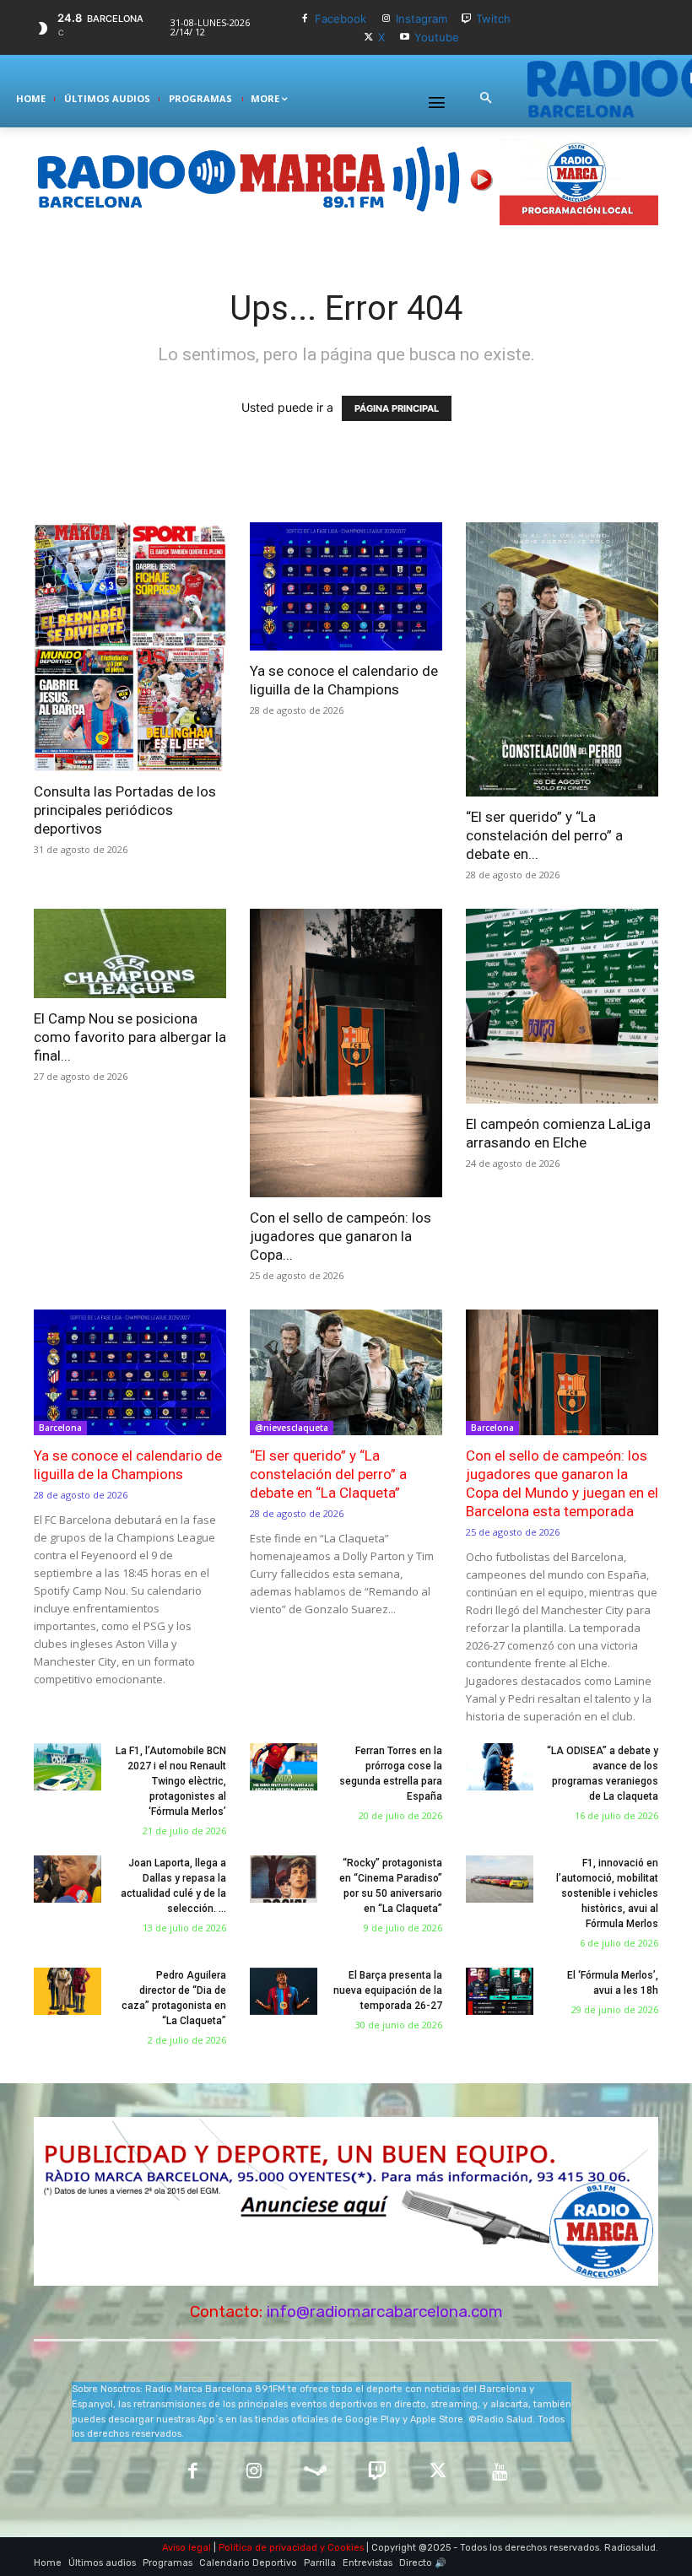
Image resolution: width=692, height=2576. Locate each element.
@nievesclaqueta (292, 1428)
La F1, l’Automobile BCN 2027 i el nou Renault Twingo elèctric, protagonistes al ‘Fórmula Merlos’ (171, 1781)
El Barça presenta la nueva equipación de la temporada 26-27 (388, 1990)
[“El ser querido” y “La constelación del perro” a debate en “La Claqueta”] (562, 660)
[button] (485, 99)
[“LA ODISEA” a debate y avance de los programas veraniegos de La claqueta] (500, 1767)
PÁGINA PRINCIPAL (397, 408)
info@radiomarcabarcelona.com (385, 2311)
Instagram (422, 19)
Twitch (493, 19)
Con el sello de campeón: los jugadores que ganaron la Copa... (341, 1236)
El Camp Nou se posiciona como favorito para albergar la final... (130, 1037)
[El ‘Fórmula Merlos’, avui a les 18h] (500, 1991)
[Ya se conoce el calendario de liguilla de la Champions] (346, 586)
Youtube (437, 37)
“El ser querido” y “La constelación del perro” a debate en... (544, 835)
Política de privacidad (268, 2548)
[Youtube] (405, 38)
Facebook (341, 19)
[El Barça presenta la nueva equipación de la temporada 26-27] (284, 1991)
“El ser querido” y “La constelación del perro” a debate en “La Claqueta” (328, 1474)
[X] (368, 38)
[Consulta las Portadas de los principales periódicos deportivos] (130, 647)
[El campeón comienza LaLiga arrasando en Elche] (562, 1006)
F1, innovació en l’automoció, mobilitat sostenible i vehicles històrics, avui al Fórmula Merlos (607, 1893)
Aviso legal (187, 2548)
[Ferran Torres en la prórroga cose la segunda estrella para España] (284, 1767)
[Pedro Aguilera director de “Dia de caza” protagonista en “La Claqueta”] (68, 1991)
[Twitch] (467, 19)
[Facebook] (305, 19)
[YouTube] (500, 2473)
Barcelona (60, 1428)
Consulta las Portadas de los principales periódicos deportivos (125, 810)
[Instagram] (386, 19)
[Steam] (315, 2473)
